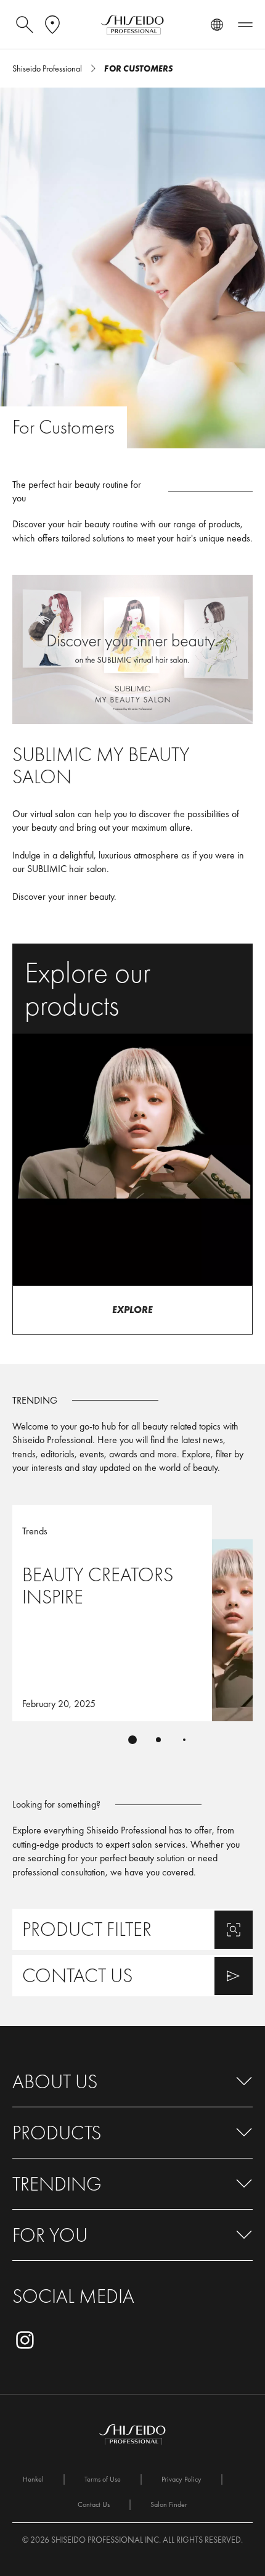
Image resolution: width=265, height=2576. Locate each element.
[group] (132, 1632)
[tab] (132, 1740)
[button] (132, 2082)
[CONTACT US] (132, 1976)
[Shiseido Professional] (132, 25)
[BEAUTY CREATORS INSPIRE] (132, 1613)
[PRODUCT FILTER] (132, 1929)
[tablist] (132, 1740)
